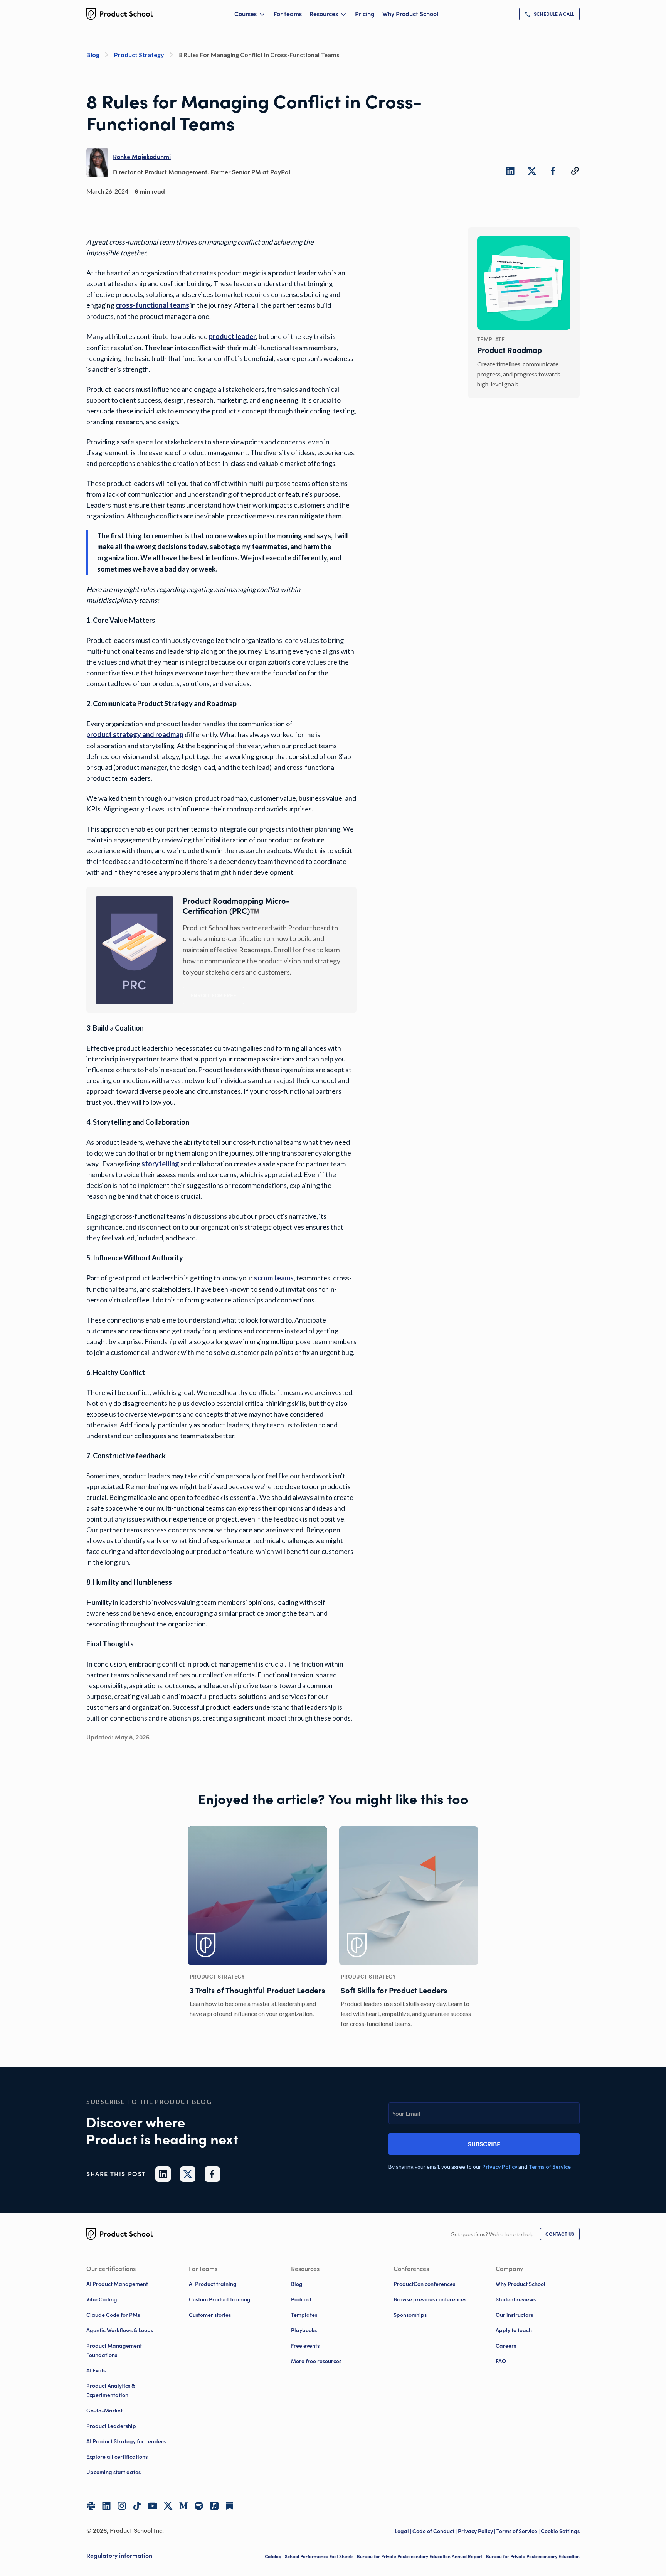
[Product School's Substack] (230, 2506)
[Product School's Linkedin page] (106, 2506)
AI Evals (96, 2370)
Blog (297, 2284)
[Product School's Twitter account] (168, 2506)
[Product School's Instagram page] (122, 2506)
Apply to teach (514, 2330)
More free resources (316, 2361)
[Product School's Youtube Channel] (153, 2506)
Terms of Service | (519, 2531)
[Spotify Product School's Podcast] (199, 2506)
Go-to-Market (104, 2411)
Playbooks (304, 2330)
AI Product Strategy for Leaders (126, 2441)
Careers (506, 2346)
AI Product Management (117, 2284)
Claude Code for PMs (113, 2315)
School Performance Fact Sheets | (321, 2557)
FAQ (501, 2361)
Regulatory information (119, 2556)
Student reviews (516, 2299)
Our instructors (514, 2315)
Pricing (365, 14)
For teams (288, 14)
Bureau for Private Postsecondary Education (533, 2557)
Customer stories (210, 2315)
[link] (549, 14)
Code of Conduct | (435, 2531)
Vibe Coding (102, 2299)
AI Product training (213, 2284)
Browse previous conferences (430, 2299)
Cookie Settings (560, 2531)
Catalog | (275, 2557)
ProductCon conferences (424, 2284)
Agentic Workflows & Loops (120, 2330)
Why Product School (410, 14)
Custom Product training (220, 2299)
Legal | (404, 2531)
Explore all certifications (117, 2457)
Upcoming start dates (114, 2472)
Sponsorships (410, 2315)
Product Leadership (111, 2426)
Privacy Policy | (477, 2531)
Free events (305, 2346)
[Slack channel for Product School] (91, 2506)
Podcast (301, 2299)
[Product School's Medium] (183, 2506)
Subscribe (484, 2144)
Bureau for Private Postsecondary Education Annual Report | (421, 2557)
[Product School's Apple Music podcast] (214, 2506)
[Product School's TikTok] (137, 2506)
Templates (304, 2315)
